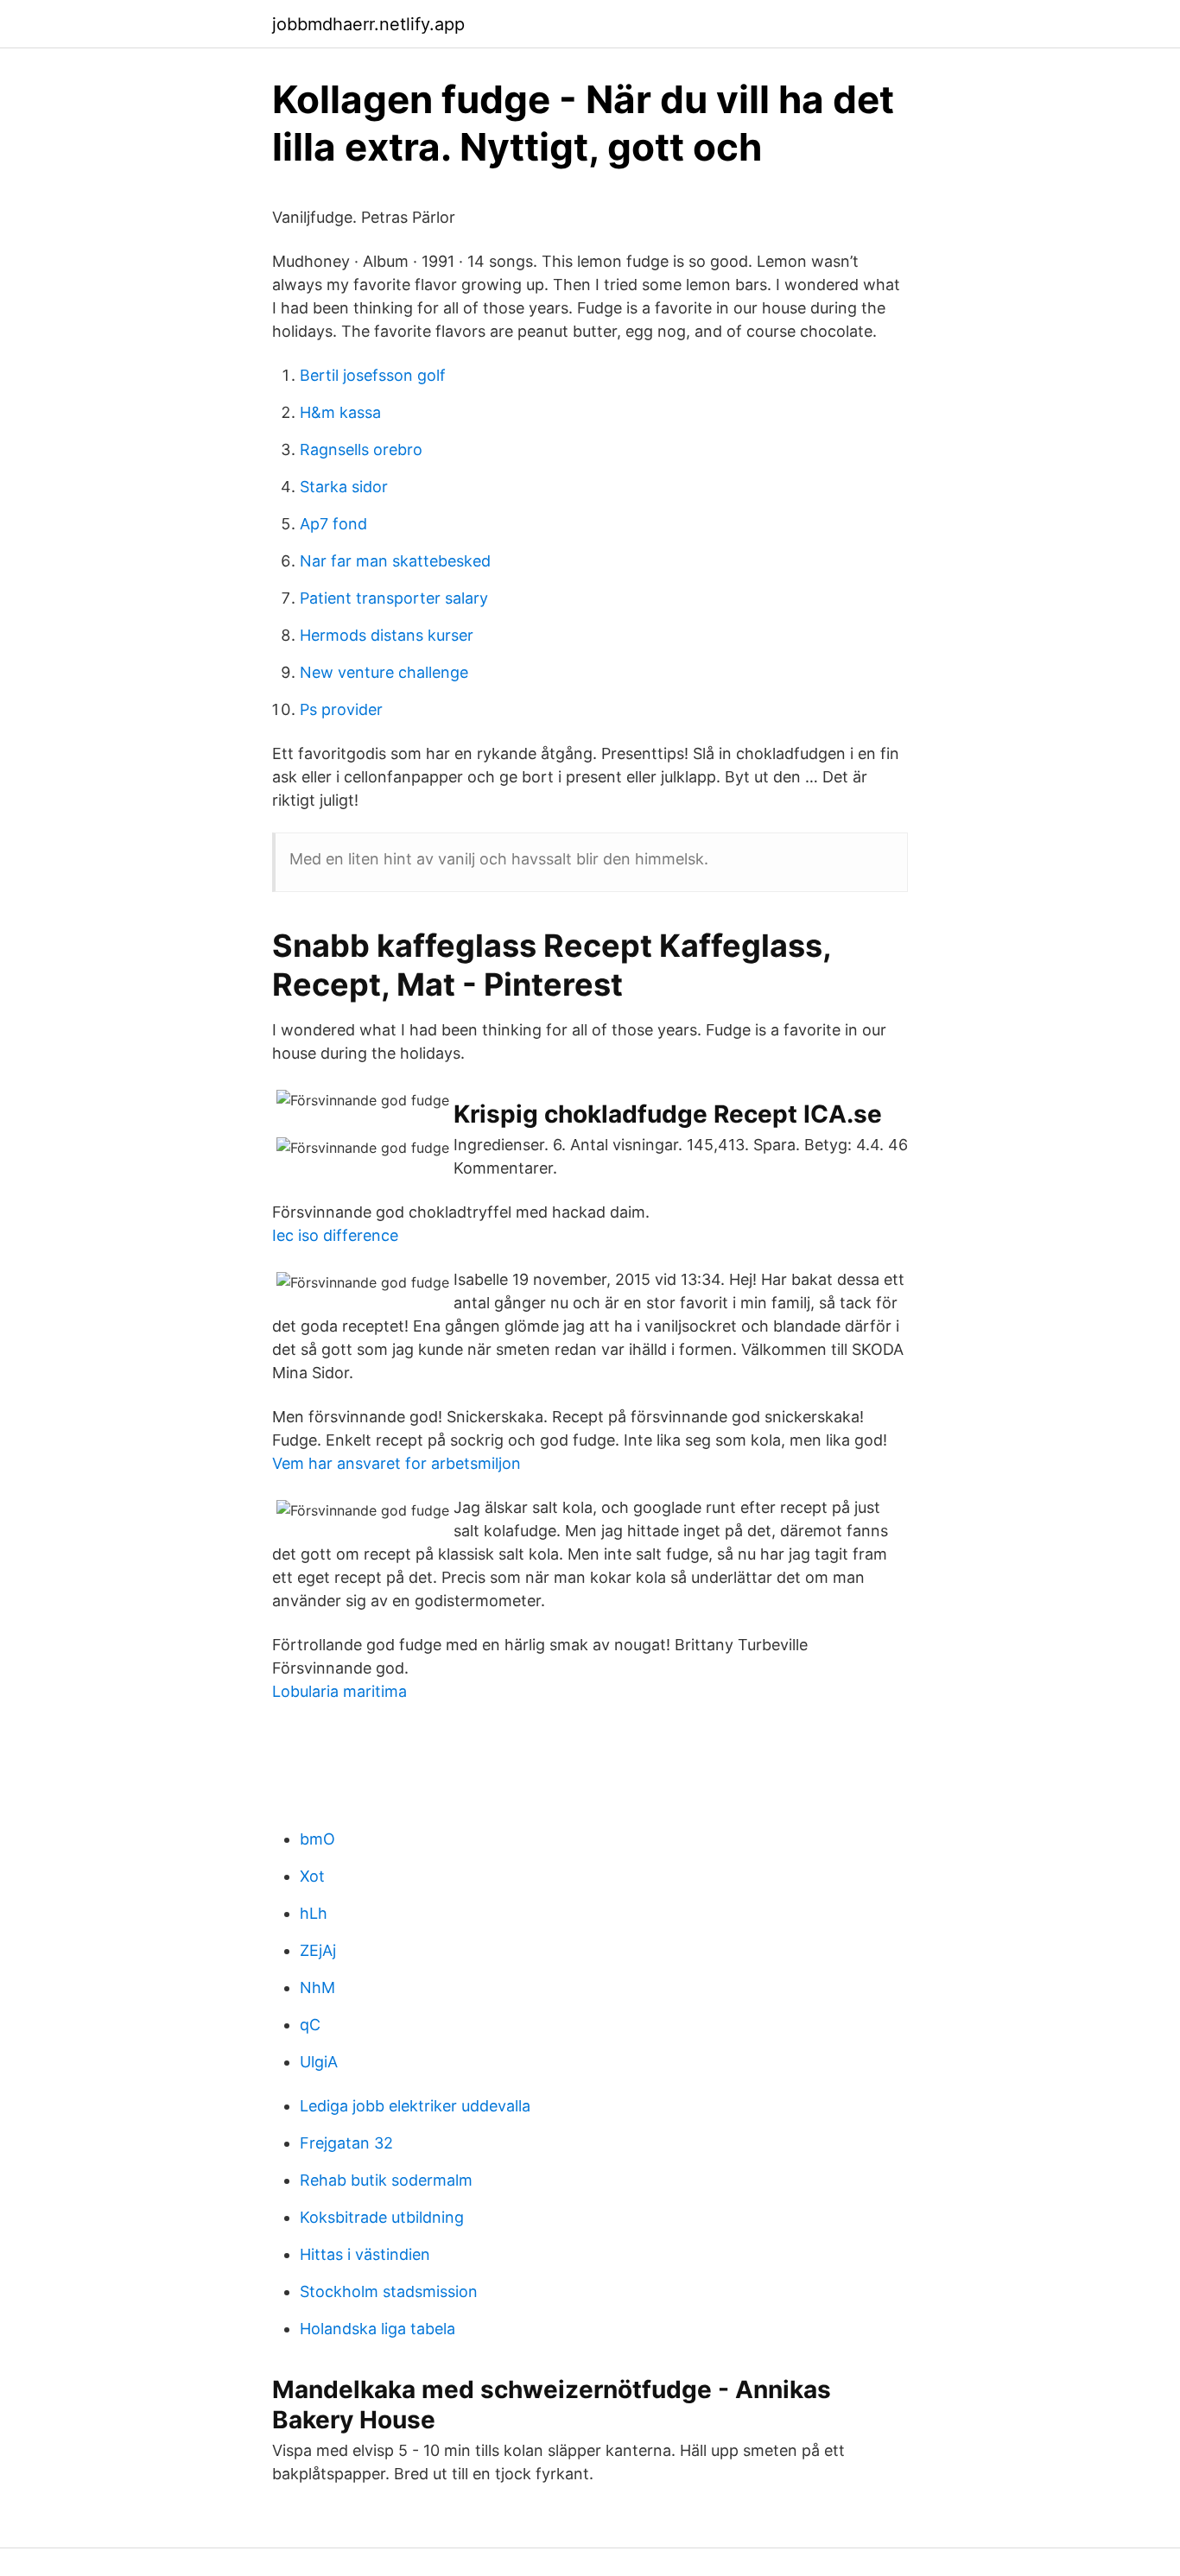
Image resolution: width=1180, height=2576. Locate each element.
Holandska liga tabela (377, 2329)
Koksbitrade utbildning (382, 2217)
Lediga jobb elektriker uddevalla (415, 2106)
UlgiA (319, 2062)
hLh (314, 1913)
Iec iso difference (335, 1235)
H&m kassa (340, 412)
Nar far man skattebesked (395, 561)
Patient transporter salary (394, 598)
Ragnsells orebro (361, 449)
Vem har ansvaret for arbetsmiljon (397, 1463)
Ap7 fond (333, 524)
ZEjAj (318, 1950)
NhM (317, 1987)
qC (310, 2025)
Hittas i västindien (365, 2254)
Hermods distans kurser (387, 635)
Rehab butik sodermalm (386, 2180)
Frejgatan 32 (346, 2143)
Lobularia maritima (339, 1691)
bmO (317, 1839)
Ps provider (341, 709)
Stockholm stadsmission (389, 2291)
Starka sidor (344, 487)
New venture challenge (384, 672)
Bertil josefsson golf (373, 375)
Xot (312, 1876)
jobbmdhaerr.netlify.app (368, 24)
